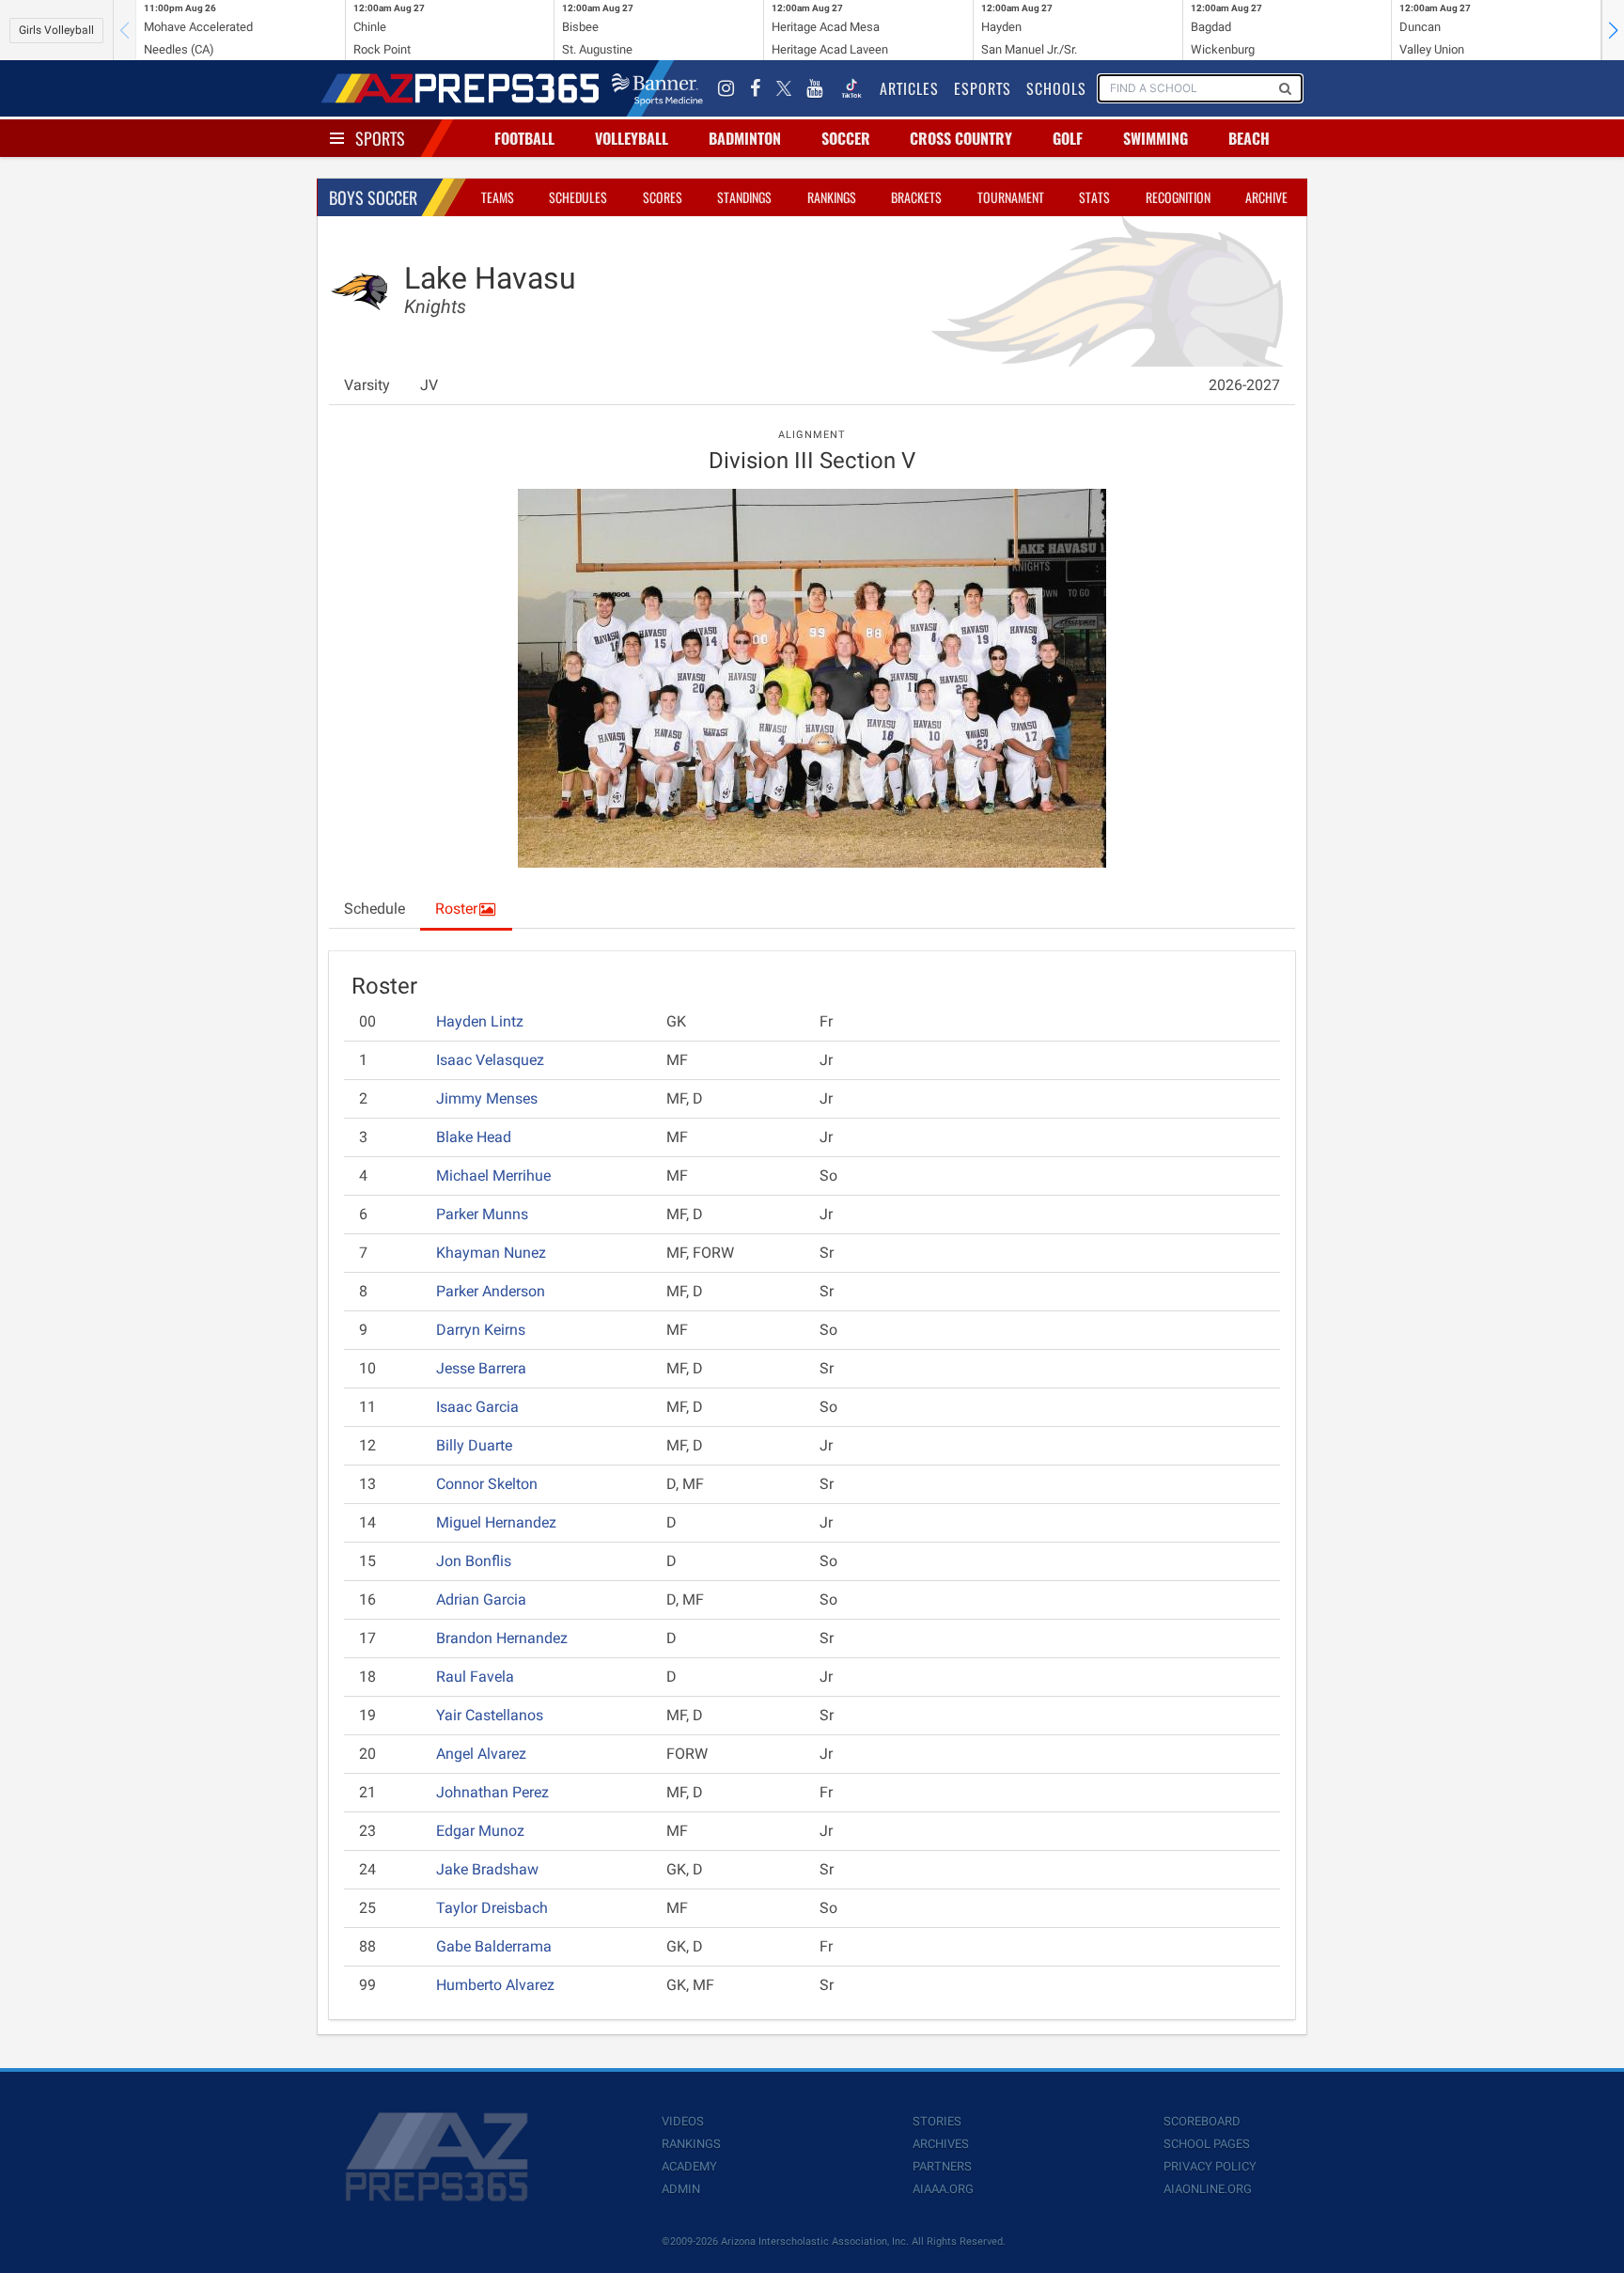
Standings (744, 197)
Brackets (916, 197)
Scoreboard (1202, 2121)
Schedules (578, 197)
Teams (498, 197)
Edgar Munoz (480, 1831)
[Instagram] (726, 88)
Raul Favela (475, 1677)
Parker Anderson (491, 1291)
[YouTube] (815, 88)
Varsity (367, 385)
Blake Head (474, 1137)
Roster (456, 909)
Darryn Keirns (481, 1330)
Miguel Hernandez (496, 1522)
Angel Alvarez (481, 1754)
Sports (380, 138)
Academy (689, 2166)
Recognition (1178, 197)
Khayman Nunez (491, 1253)
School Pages (1207, 2144)
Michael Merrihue (493, 1176)
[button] (1613, 30)
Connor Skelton (487, 1484)
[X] (784, 88)
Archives (941, 2144)
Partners (942, 2166)
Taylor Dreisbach (492, 1908)
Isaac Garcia (477, 1407)
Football (524, 138)
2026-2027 (1244, 385)
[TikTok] (851, 88)
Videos (683, 2121)
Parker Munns (482, 1214)
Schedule (375, 909)
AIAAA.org (943, 2189)
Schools (1056, 88)
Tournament (1011, 197)
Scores (663, 197)
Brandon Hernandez (502, 1638)
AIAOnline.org (1208, 2189)
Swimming (1156, 138)
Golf (1068, 138)
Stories (937, 2121)
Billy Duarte (474, 1445)
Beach (1249, 138)
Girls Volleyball (56, 30)
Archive (1266, 197)
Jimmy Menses (487, 1098)
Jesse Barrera (481, 1368)
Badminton (745, 138)
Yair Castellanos (490, 1715)
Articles (909, 88)
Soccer (846, 138)
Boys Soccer (373, 197)
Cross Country (961, 138)
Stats (1094, 197)
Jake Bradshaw (487, 1869)
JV (429, 385)
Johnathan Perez (492, 1792)
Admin (681, 2189)
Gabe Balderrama (494, 1946)
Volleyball (632, 138)
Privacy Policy (1210, 2166)
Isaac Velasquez (490, 1060)
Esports (983, 88)
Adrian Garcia (481, 1599)
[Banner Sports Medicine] (657, 88)
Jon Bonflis (474, 1561)
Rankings (832, 197)
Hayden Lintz (480, 1021)
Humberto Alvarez (495, 1985)
